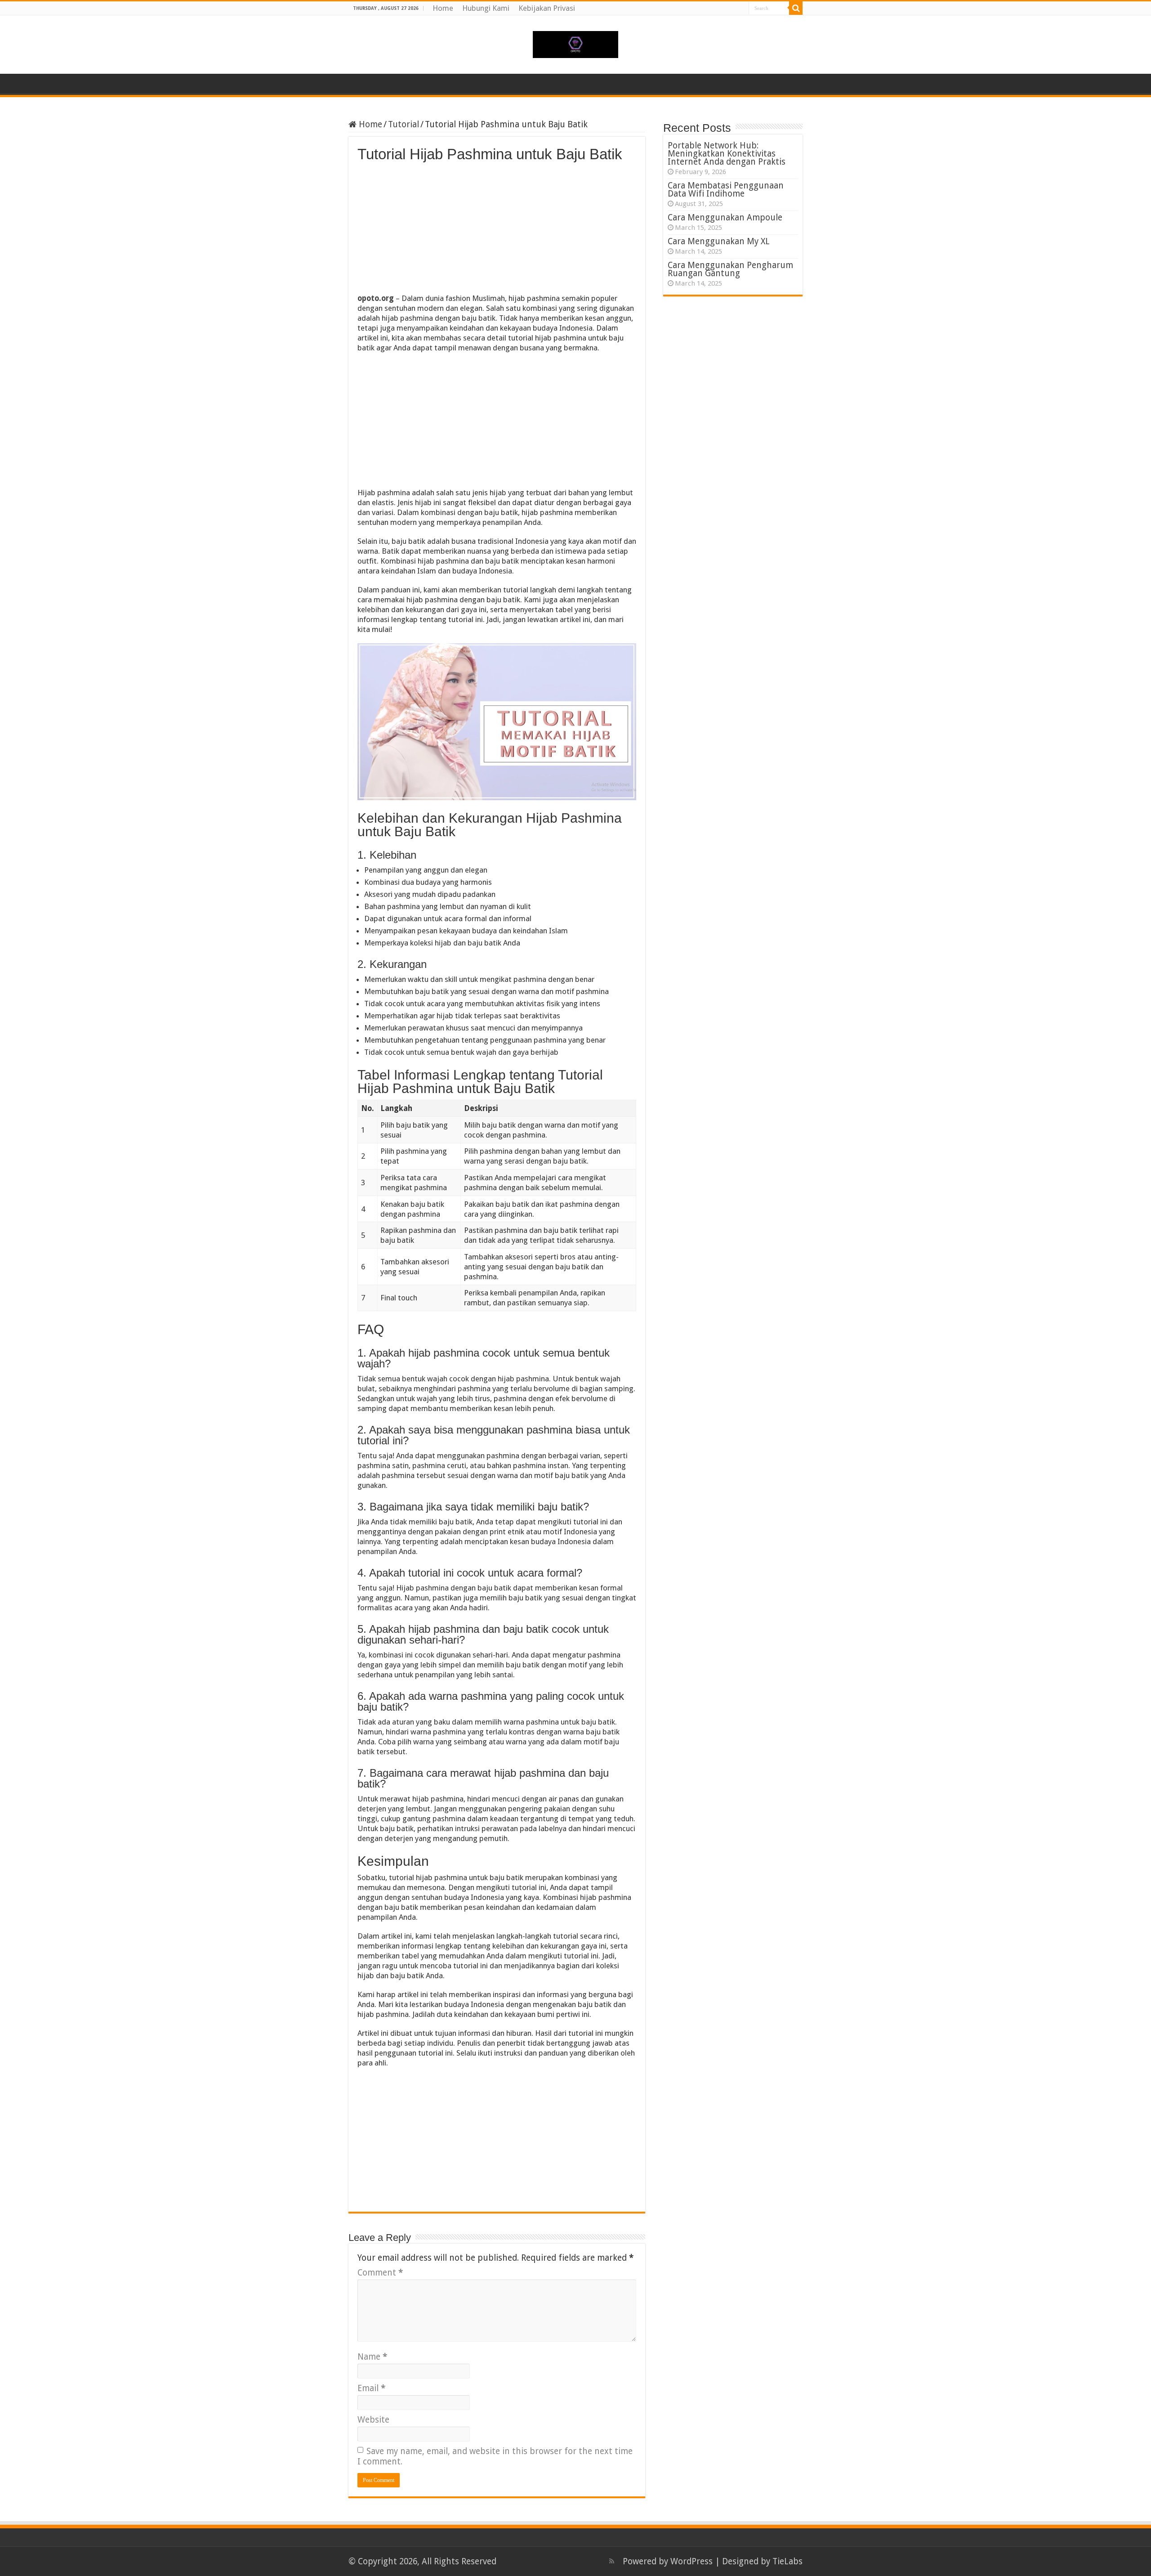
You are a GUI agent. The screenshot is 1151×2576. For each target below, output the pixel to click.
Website (373, 2420)
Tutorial (404, 124)
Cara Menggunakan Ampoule (725, 217)
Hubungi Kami (486, 8)
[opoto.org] (575, 43)
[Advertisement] (497, 230)
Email (371, 2388)
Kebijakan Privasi (547, 8)
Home (443, 8)
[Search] (796, 8)
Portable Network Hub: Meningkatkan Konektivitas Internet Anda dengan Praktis (727, 154)
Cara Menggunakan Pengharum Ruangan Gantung (730, 269)
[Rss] (612, 2561)
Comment (380, 2273)
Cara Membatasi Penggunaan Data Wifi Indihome (726, 190)
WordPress (691, 2561)
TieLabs (787, 2561)
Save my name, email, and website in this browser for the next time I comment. (495, 2456)
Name (372, 2357)
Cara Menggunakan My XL (719, 241)
